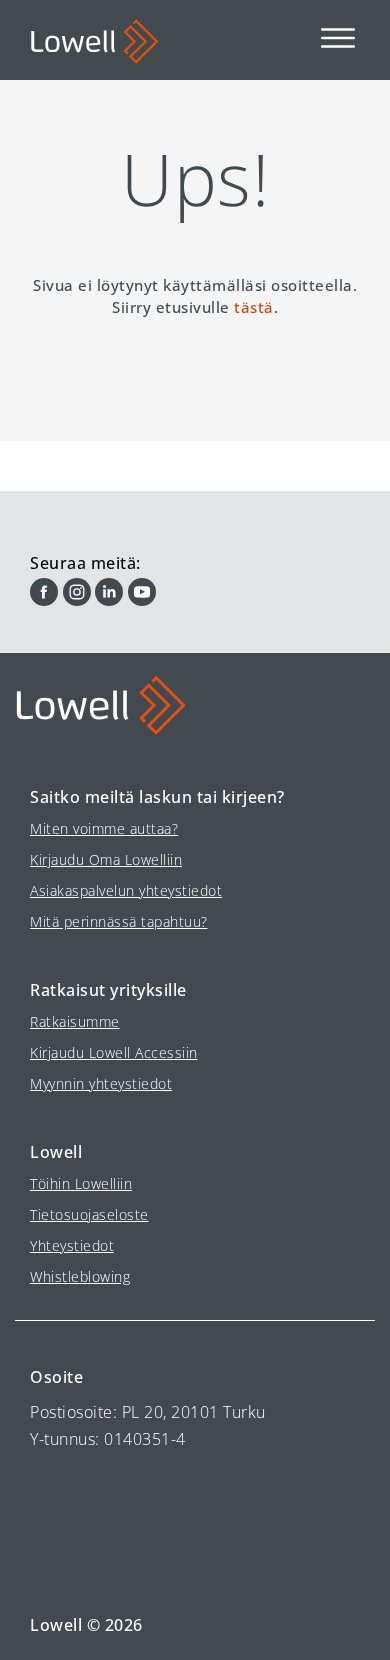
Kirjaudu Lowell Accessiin (114, 1052)
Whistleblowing (80, 1276)
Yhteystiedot (72, 1245)
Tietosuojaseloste (89, 1214)
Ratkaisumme (75, 1021)
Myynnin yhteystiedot (101, 1083)
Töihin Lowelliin (81, 1183)
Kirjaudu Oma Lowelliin (106, 859)
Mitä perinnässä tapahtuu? (119, 921)
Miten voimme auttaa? (104, 828)
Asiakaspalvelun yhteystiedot (126, 890)
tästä (254, 307)
